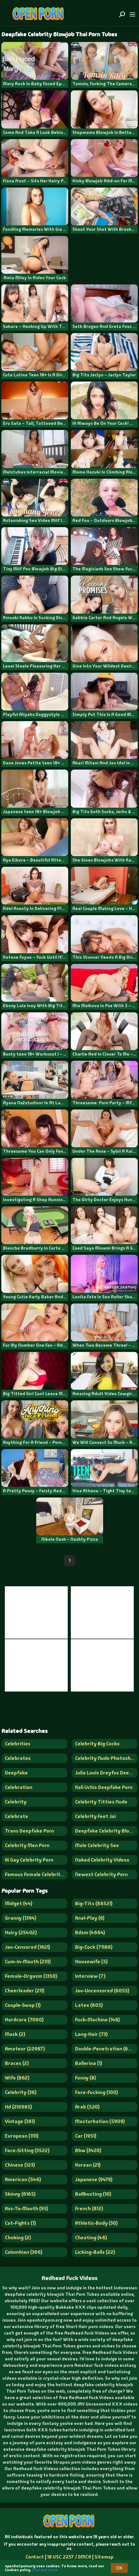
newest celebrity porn (101, 1874)
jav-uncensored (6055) (102, 1991)
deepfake (16, 1773)
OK (119, 2568)
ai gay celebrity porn (29, 1860)
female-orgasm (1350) (31, 1976)
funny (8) (86, 2078)
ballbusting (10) (93, 2194)
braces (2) (17, 2063)
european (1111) (22, 2136)
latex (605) (89, 2005)
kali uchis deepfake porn (104, 1787)
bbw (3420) (88, 2150)
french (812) (89, 2208)
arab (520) (87, 2107)
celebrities (18, 1744)
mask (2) (15, 2034)
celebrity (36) (21, 2092)
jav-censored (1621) (27, 1947)
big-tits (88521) (94, 1903)
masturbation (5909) (100, 2121)
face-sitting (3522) (27, 2150)
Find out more (45, 2570)
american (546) (23, 2179)
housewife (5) (91, 1962)
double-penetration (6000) (106, 2049)
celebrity (16, 1802)
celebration (19, 1787)
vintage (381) (20, 2121)
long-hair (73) (91, 2034)
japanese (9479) (94, 2179)
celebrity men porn (27, 1845)
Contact (35, 2557)
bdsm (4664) (90, 1932)
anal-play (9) (90, 1918)
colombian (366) (24, 2252)
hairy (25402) (21, 1932)
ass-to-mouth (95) (27, 2208)
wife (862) (17, 2078)
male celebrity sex (97, 1845)
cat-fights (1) (20, 2223)
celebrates (18, 1758)
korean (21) (88, 2165)
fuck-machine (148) (97, 2020)
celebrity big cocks (97, 1744)
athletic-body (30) (96, 2223)
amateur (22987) (25, 2049)
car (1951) (86, 2136)
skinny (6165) (20, 2194)
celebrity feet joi (95, 1816)
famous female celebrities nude (36, 1874)
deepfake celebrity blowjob (106, 1831)
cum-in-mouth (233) (28, 1962)
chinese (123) (20, 2165)
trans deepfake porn (29, 1831)
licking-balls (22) (95, 2252)
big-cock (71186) (94, 1947)
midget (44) (19, 1903)
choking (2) (18, 2238)
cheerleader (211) (25, 1991)
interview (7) (90, 1976)
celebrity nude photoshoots (106, 1758)
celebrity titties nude (101, 1802)
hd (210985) (18, 2107)
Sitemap (104, 2557)
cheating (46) (91, 2238)
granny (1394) (21, 1918)
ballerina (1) (89, 2063)
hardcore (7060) (24, 2020)
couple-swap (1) (23, 2005)
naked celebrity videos (102, 1860)
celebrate (16, 1816)
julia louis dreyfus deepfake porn (106, 1773)
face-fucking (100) (96, 2092)
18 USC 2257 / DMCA (69, 2557)
